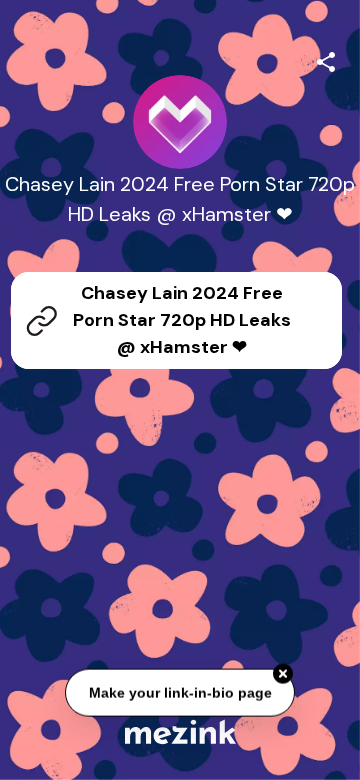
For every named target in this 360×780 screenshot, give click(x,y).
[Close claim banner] (283, 674)
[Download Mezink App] (180, 731)
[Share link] (326, 59)
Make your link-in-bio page (179, 693)
